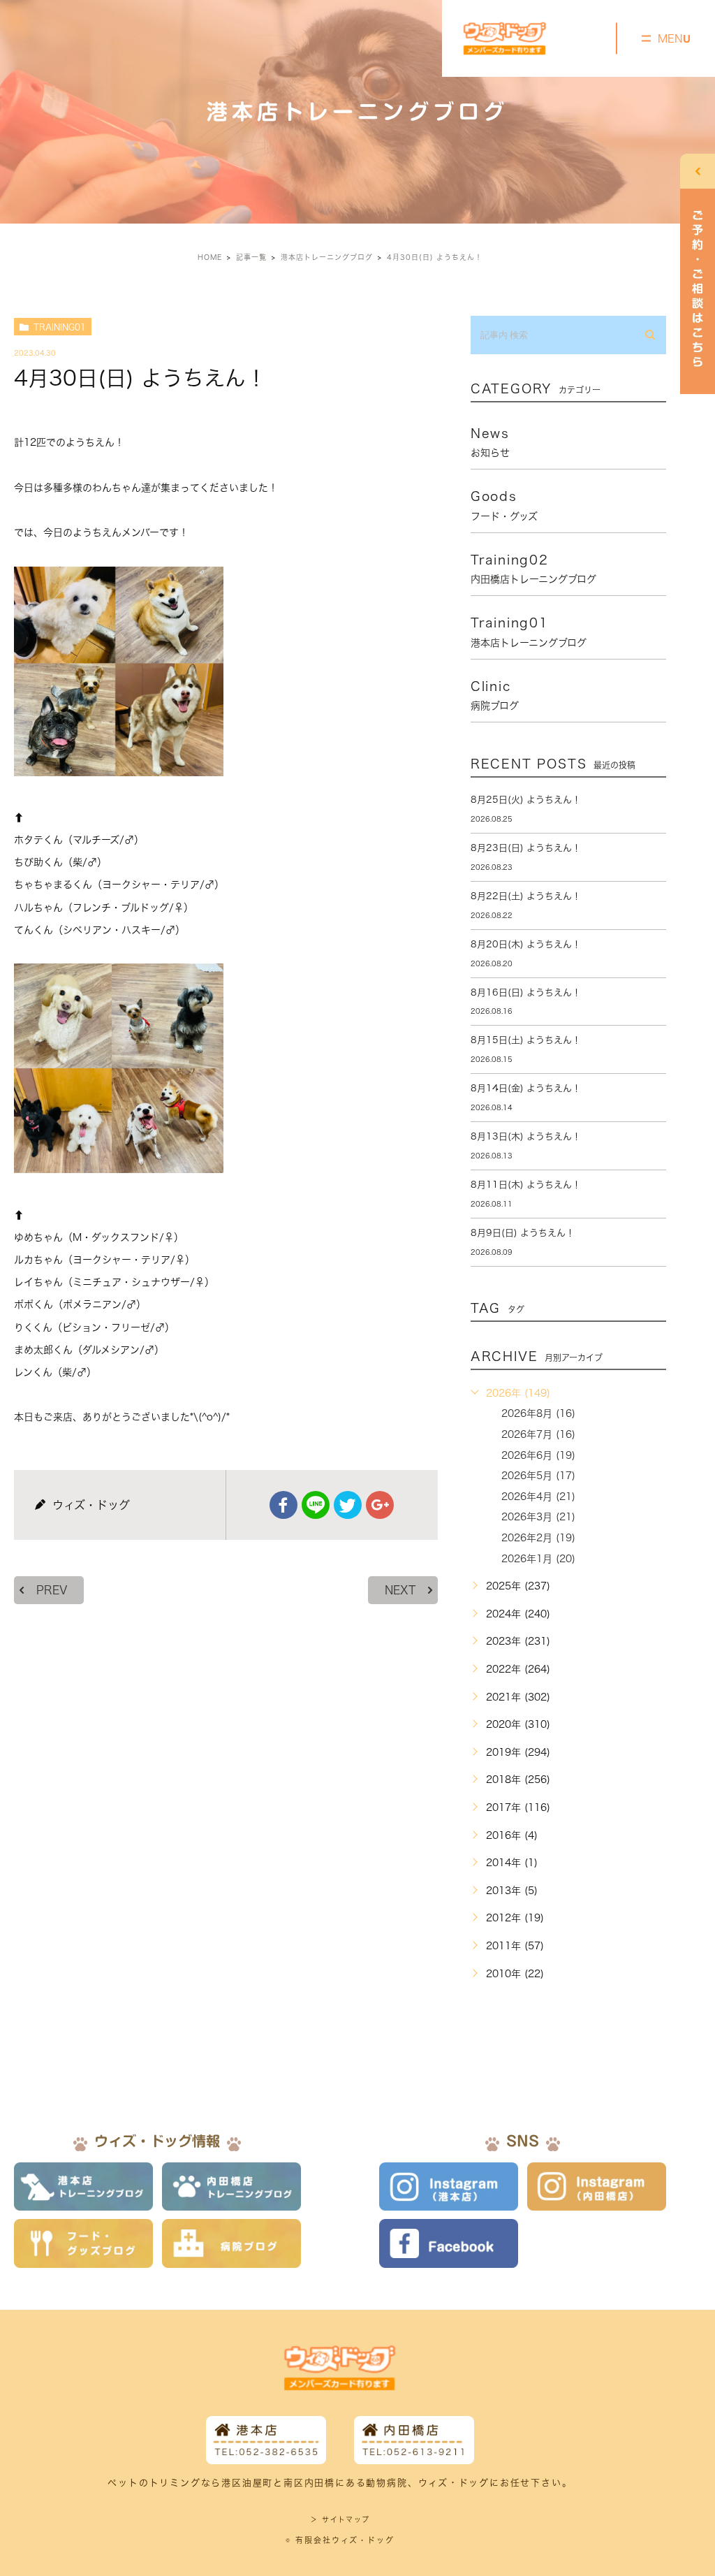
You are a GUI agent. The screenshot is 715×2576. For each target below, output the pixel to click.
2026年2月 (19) (538, 1538)
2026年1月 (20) (538, 1559)
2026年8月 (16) (538, 1413)
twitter (348, 1505)
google (380, 1505)
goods (504, 505)
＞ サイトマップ (340, 2519)
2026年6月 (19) (538, 1455)
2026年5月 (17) (538, 1476)
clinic (495, 695)
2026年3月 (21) (538, 1517)
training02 (533, 569)
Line (316, 1505)
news (490, 442)
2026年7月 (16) (538, 1434)
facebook (283, 1505)
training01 (60, 327)
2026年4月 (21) (538, 1497)
